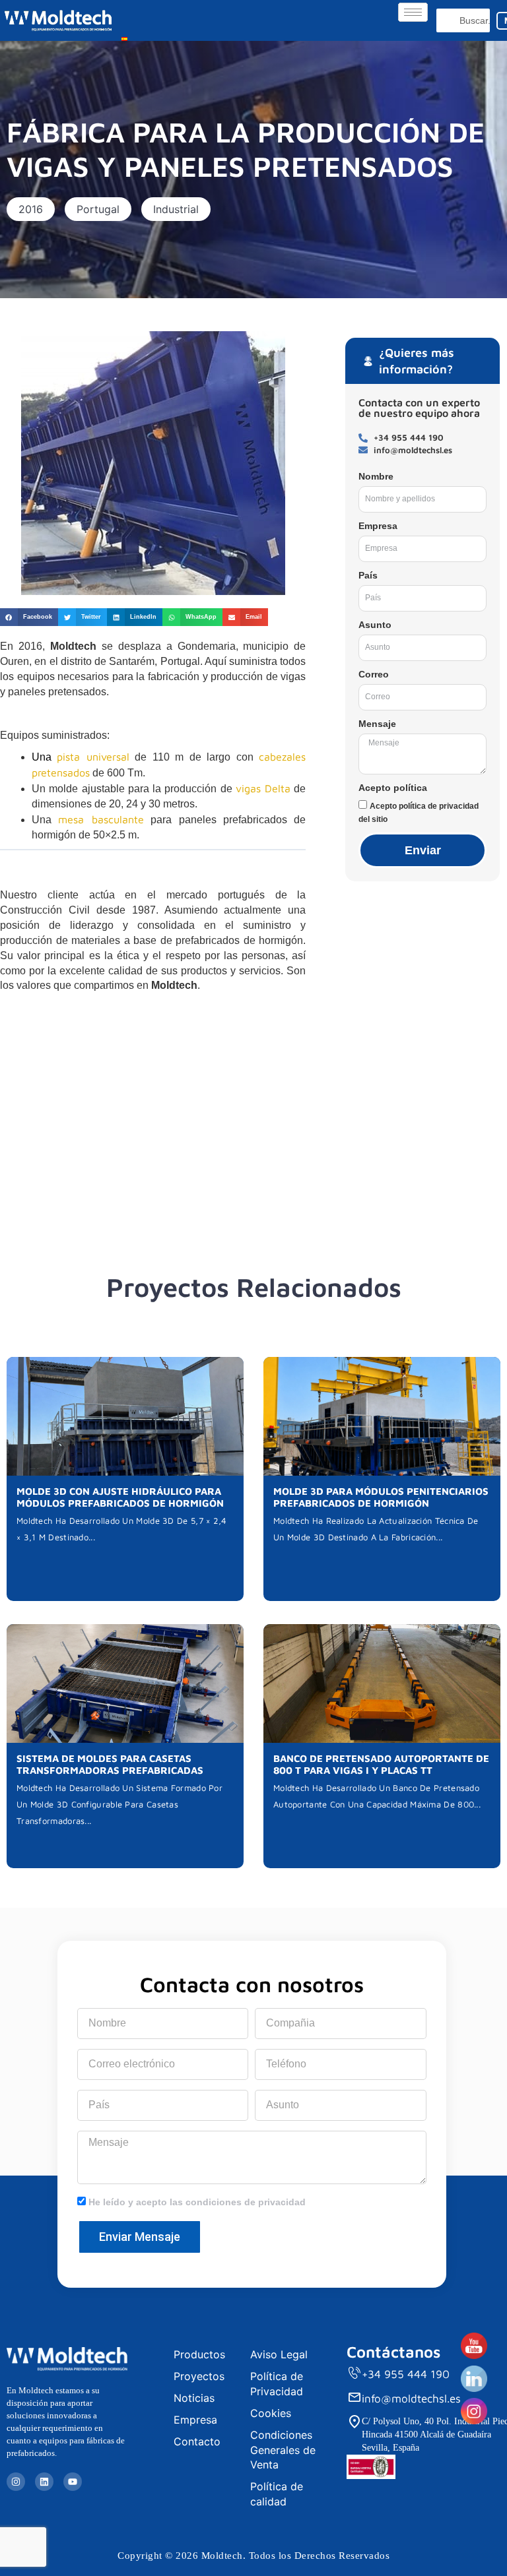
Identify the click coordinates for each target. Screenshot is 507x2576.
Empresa (378, 526)
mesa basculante (101, 819)
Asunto (375, 625)
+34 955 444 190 (406, 2374)
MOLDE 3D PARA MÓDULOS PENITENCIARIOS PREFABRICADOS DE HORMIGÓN (381, 1497)
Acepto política (393, 788)
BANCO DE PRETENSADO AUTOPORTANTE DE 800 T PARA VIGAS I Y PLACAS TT (381, 1764)
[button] (31, 209)
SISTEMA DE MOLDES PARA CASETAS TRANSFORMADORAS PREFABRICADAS (110, 1764)
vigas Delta (263, 788)
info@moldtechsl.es (411, 2399)
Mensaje (377, 724)
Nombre (376, 476)
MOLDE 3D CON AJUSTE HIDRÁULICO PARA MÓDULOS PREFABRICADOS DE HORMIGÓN (120, 1497)
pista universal (93, 757)
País (368, 575)
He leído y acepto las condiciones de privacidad (197, 2202)
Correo (374, 674)
